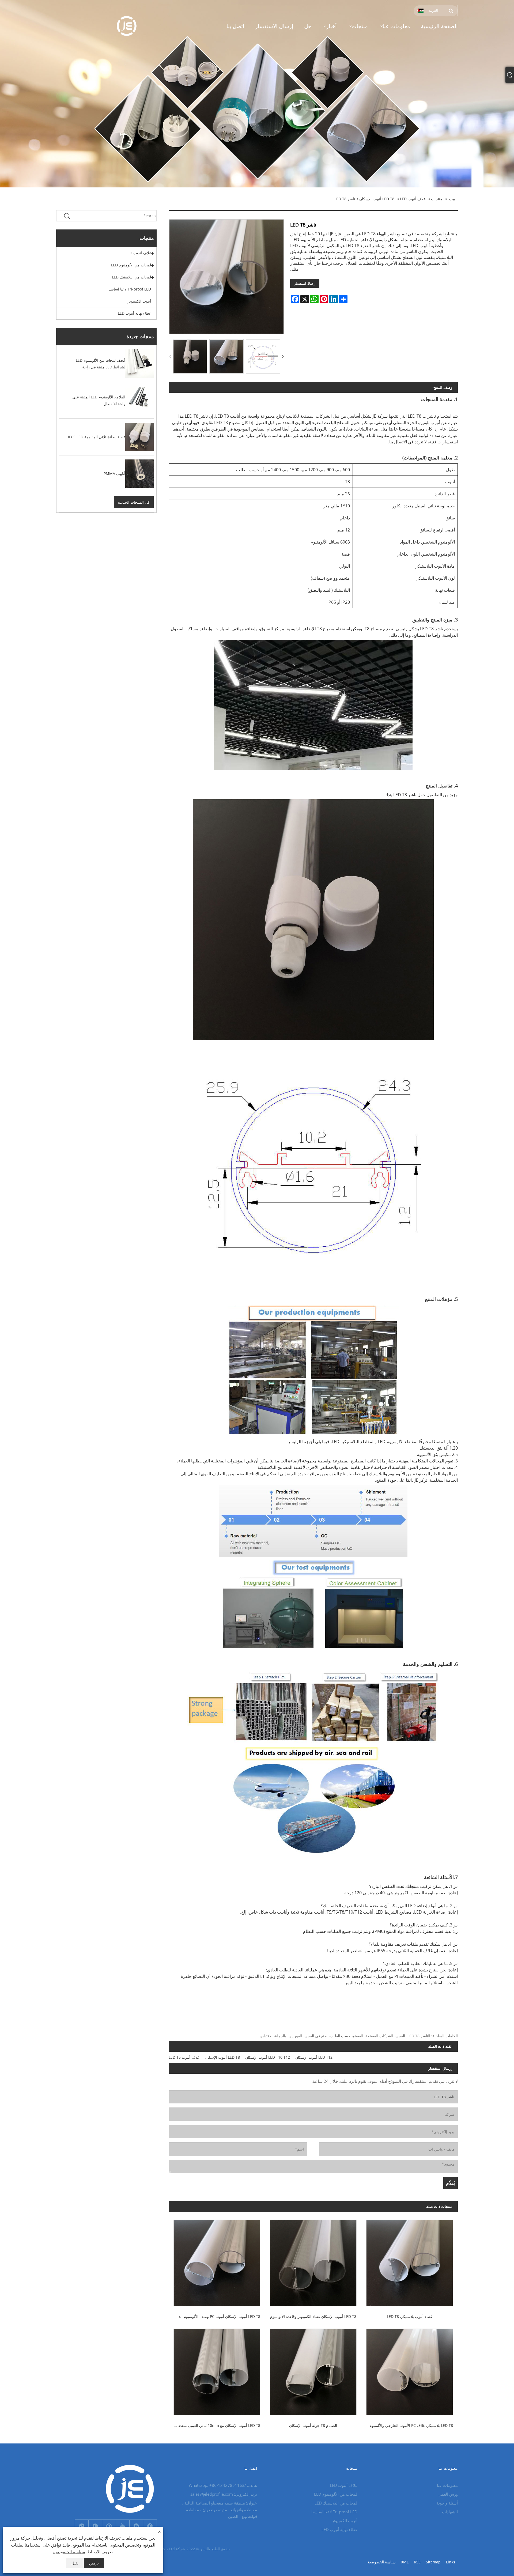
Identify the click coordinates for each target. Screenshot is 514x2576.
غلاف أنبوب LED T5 (184, 2057)
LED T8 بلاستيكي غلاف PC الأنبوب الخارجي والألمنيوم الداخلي (407, 2425)
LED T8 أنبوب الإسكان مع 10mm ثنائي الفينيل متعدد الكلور (214, 2425)
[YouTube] (123, 2526)
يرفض (94, 2563)
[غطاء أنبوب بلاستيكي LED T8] (410, 2262)
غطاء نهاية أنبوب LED (134, 313)
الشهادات (450, 2512)
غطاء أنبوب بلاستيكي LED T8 (410, 2316)
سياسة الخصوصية (382, 2562)
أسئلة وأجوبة (447, 2503)
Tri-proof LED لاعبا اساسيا (130, 289)
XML (405, 2562)
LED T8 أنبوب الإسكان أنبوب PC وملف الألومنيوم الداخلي (215, 2316)
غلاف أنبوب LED (413, 199)
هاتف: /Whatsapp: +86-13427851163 (223, 2485)
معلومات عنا (447, 2485)
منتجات (437, 199)
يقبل (75, 2563)
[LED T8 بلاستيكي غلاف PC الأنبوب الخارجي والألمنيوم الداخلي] (410, 2371)
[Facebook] (150, 2526)
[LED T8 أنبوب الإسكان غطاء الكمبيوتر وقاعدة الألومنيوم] (313, 2262)
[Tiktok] (82, 2526)
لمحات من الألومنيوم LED (131, 265)
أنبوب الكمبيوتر (139, 301)
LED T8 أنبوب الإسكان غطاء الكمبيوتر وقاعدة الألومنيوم (313, 2316)
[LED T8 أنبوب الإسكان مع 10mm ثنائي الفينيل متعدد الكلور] (217, 2371)
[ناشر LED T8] (190, 356)
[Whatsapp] (95, 2526)
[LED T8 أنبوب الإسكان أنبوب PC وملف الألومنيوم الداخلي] (217, 2262)
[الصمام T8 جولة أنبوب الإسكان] (313, 2371)
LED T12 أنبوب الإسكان (314, 2057)
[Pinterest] (109, 2526)
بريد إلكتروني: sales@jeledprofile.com (224, 2494)
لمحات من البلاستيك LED (131, 277)
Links (451, 2562)
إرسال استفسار (305, 283)
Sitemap (433, 2562)
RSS (417, 2562)
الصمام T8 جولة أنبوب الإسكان (313, 2425)
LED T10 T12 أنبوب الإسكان (268, 2057)
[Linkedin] (136, 2526)
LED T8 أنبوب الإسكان (377, 199)
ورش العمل (448, 2494)
